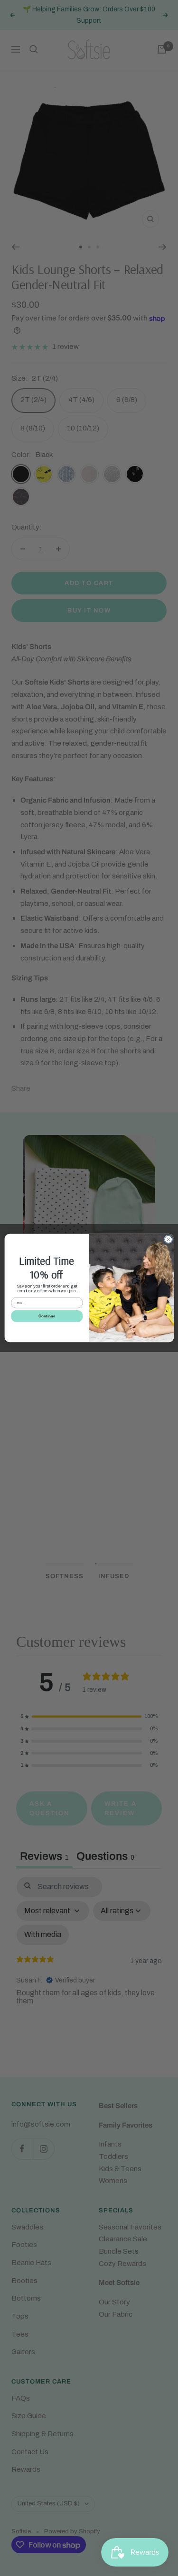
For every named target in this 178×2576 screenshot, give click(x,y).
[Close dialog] (168, 1239)
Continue (47, 1316)
